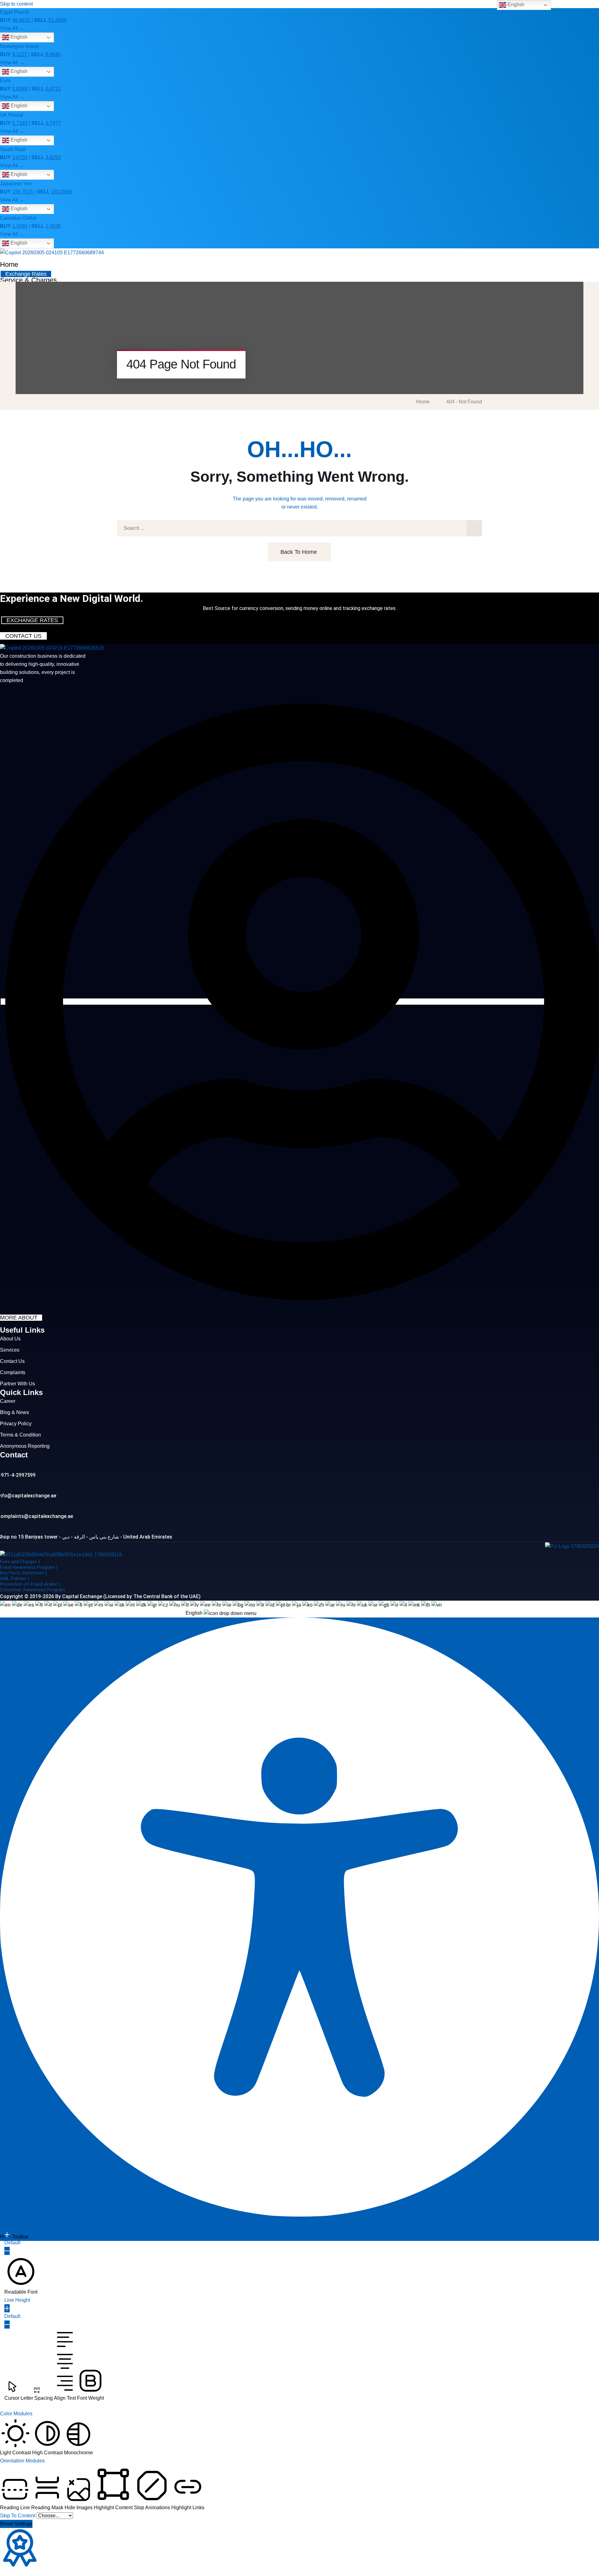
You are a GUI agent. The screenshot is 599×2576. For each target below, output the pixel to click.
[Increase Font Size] (7, 2235)
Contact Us (23, 636)
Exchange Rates (26, 274)
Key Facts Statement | (23, 1573)
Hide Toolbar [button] (14, 2237)
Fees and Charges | (20, 1562)
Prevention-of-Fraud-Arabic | (30, 1584)
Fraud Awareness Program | (29, 1567)
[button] (21, 2276)
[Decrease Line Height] (7, 2325)
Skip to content (16, 4)
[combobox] (221, 1609)
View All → (12, 28)
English (18, 37)
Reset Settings (16, 2524)
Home (9, 264)
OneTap (37, 2229)
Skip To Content (18, 2516)
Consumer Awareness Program (32, 1590)
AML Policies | (15, 1578)
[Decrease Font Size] (7, 2251)
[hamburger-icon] (598, 258)
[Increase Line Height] (7, 2308)
